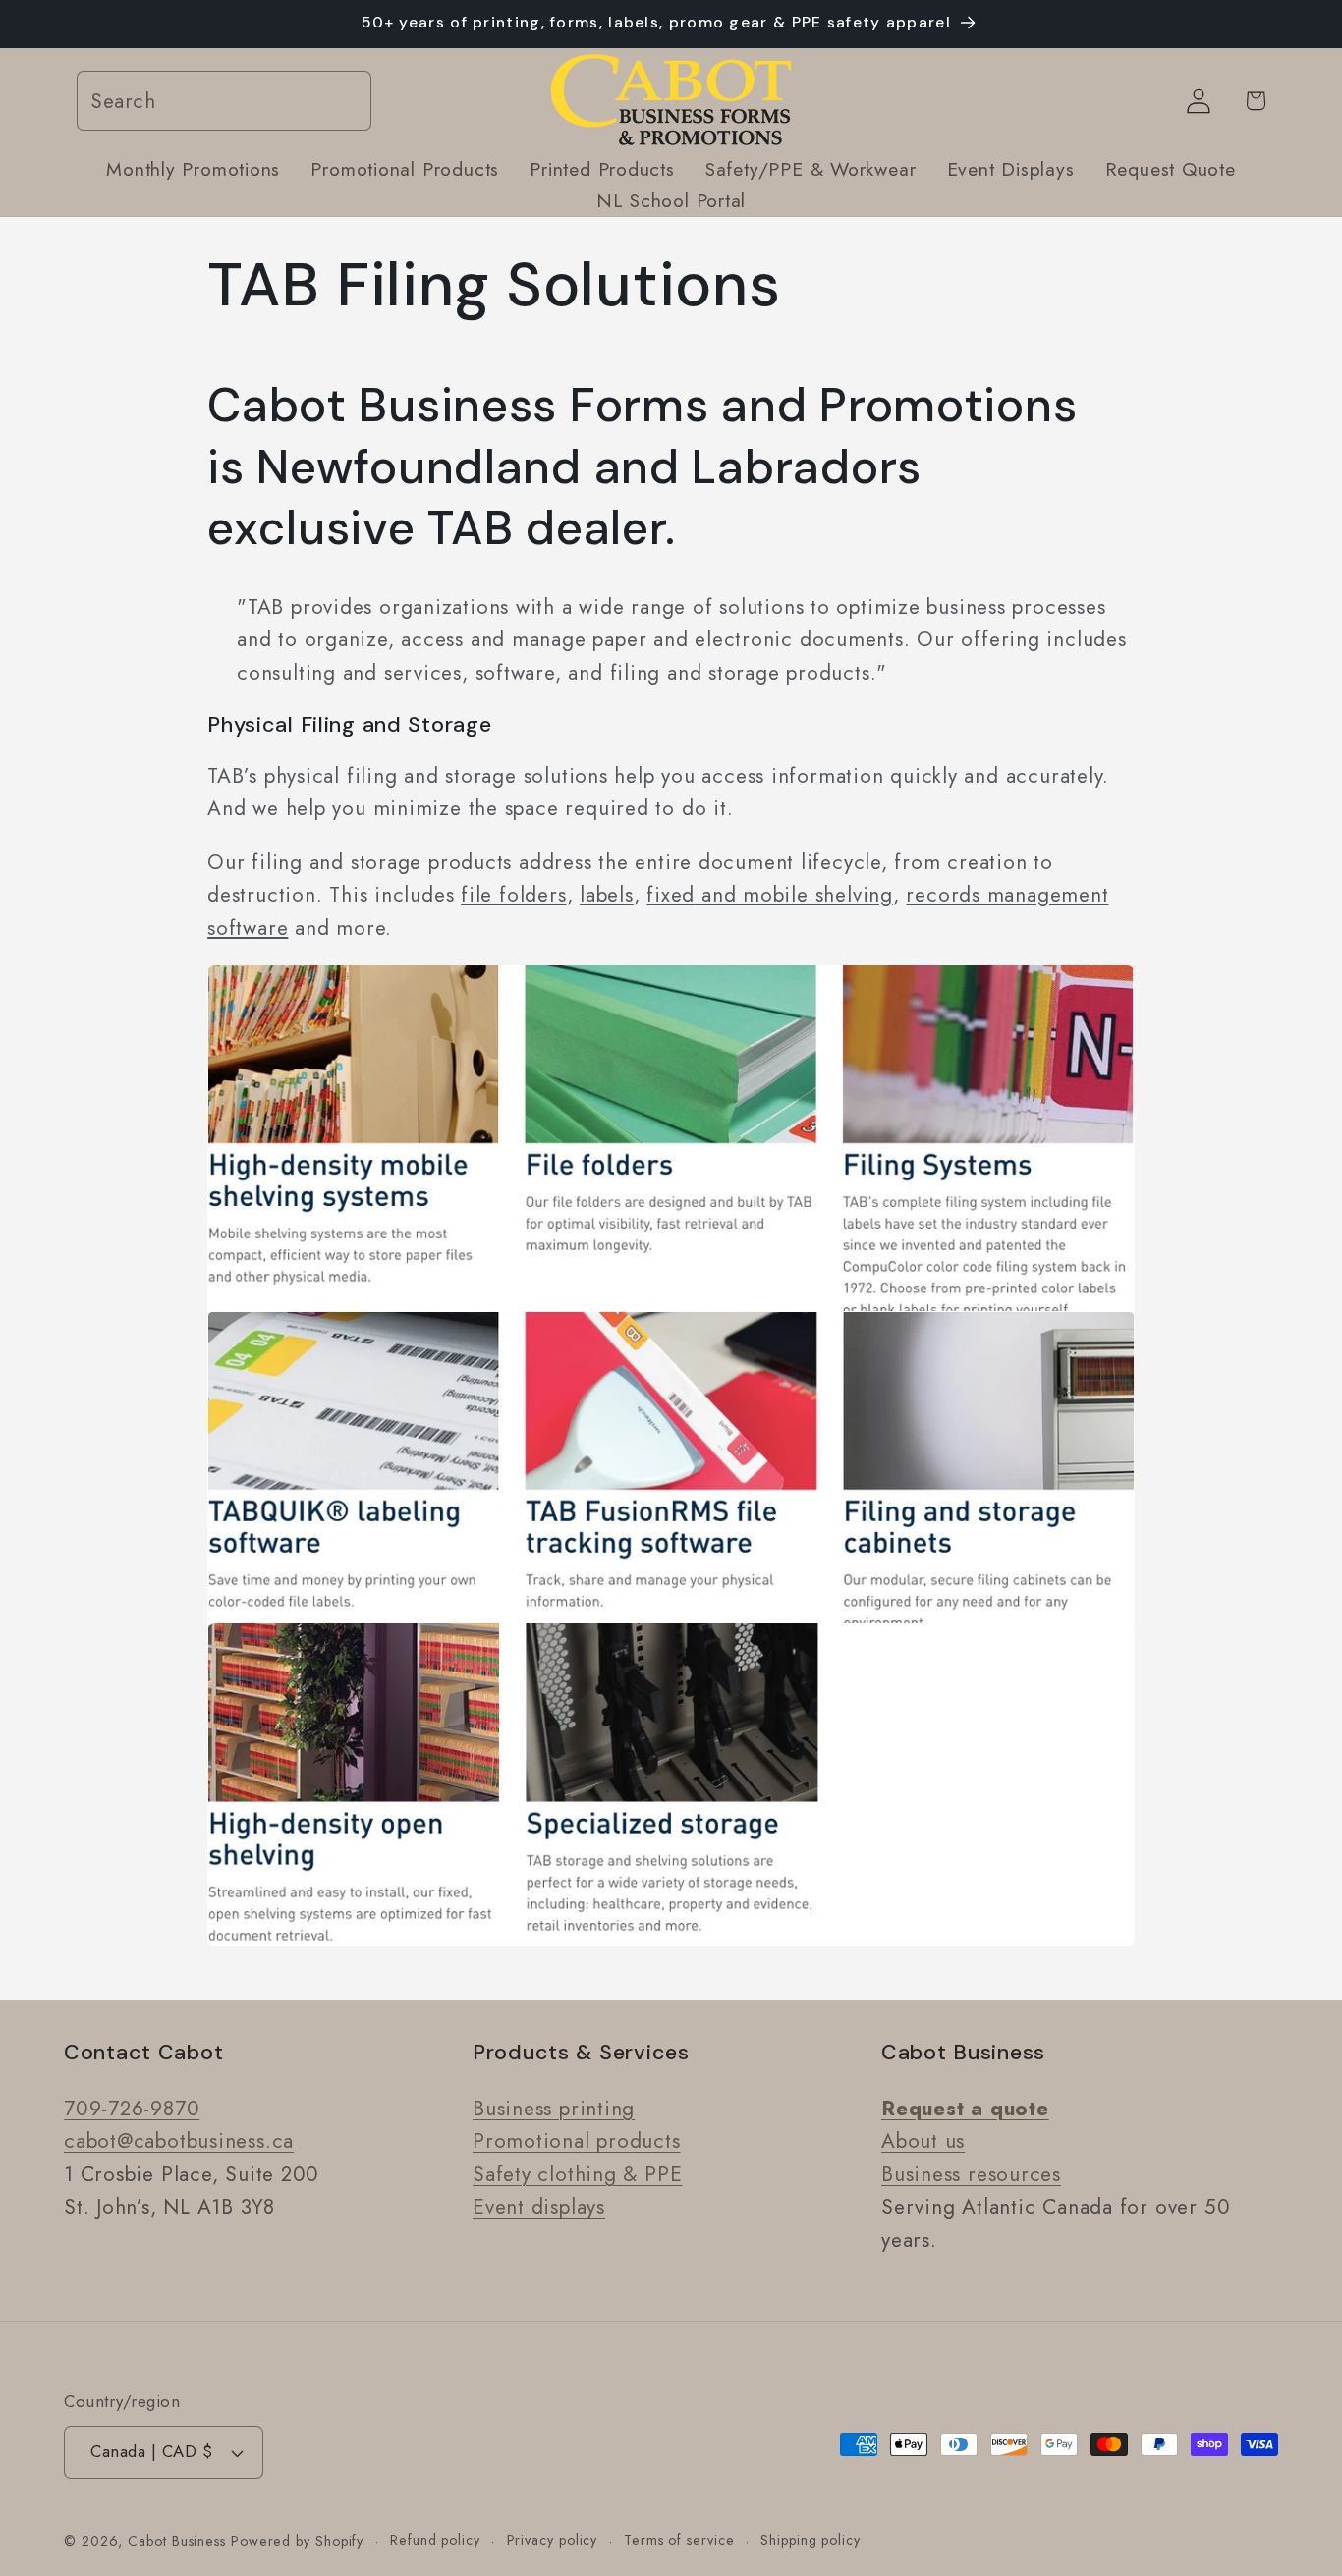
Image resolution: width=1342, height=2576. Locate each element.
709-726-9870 (132, 2108)
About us (923, 2140)
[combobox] (224, 102)
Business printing (554, 2108)
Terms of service (679, 2540)
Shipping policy (811, 2540)
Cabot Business (179, 2541)
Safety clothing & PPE (577, 2173)
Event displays (539, 2207)
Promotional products (577, 2140)
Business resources (971, 2173)
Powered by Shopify (297, 2541)
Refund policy (435, 2540)
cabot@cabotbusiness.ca (179, 2140)
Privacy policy (553, 2540)
